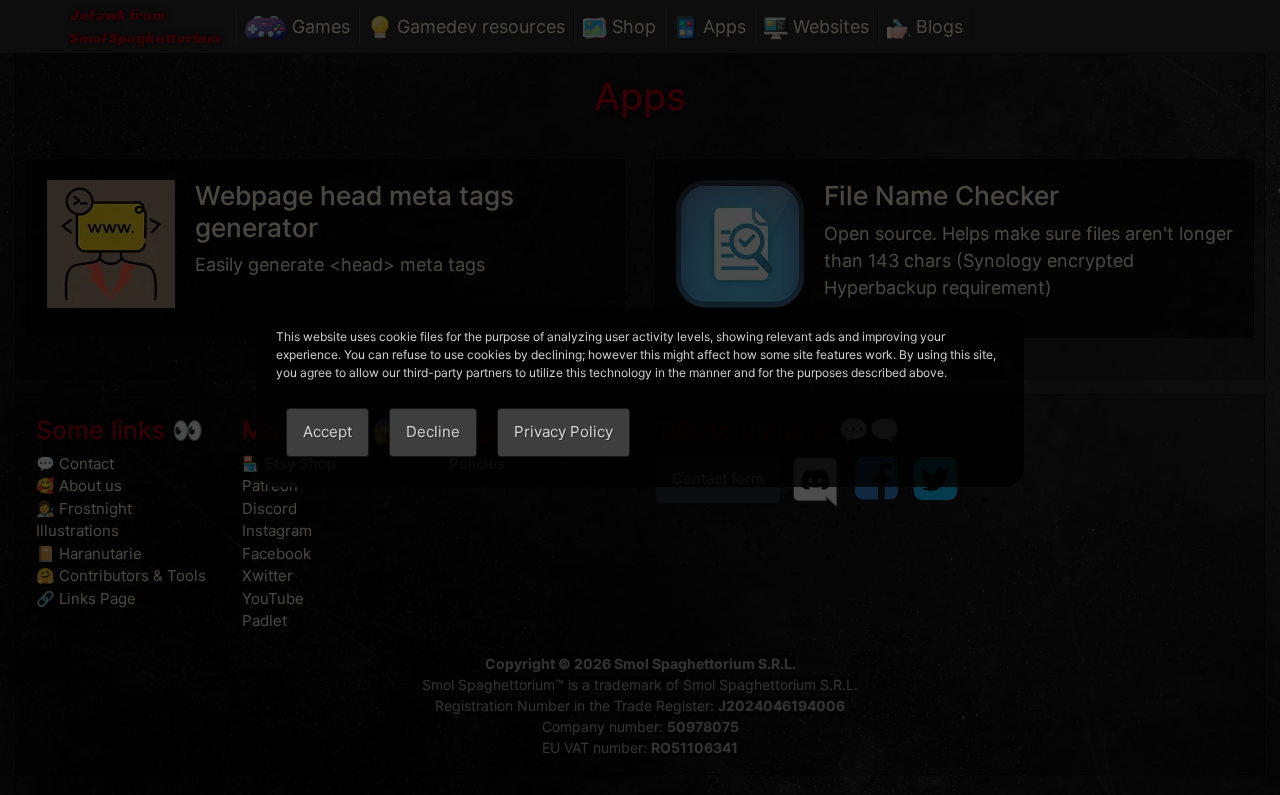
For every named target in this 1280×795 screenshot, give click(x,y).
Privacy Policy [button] (563, 431)
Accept (327, 431)
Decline (433, 431)
